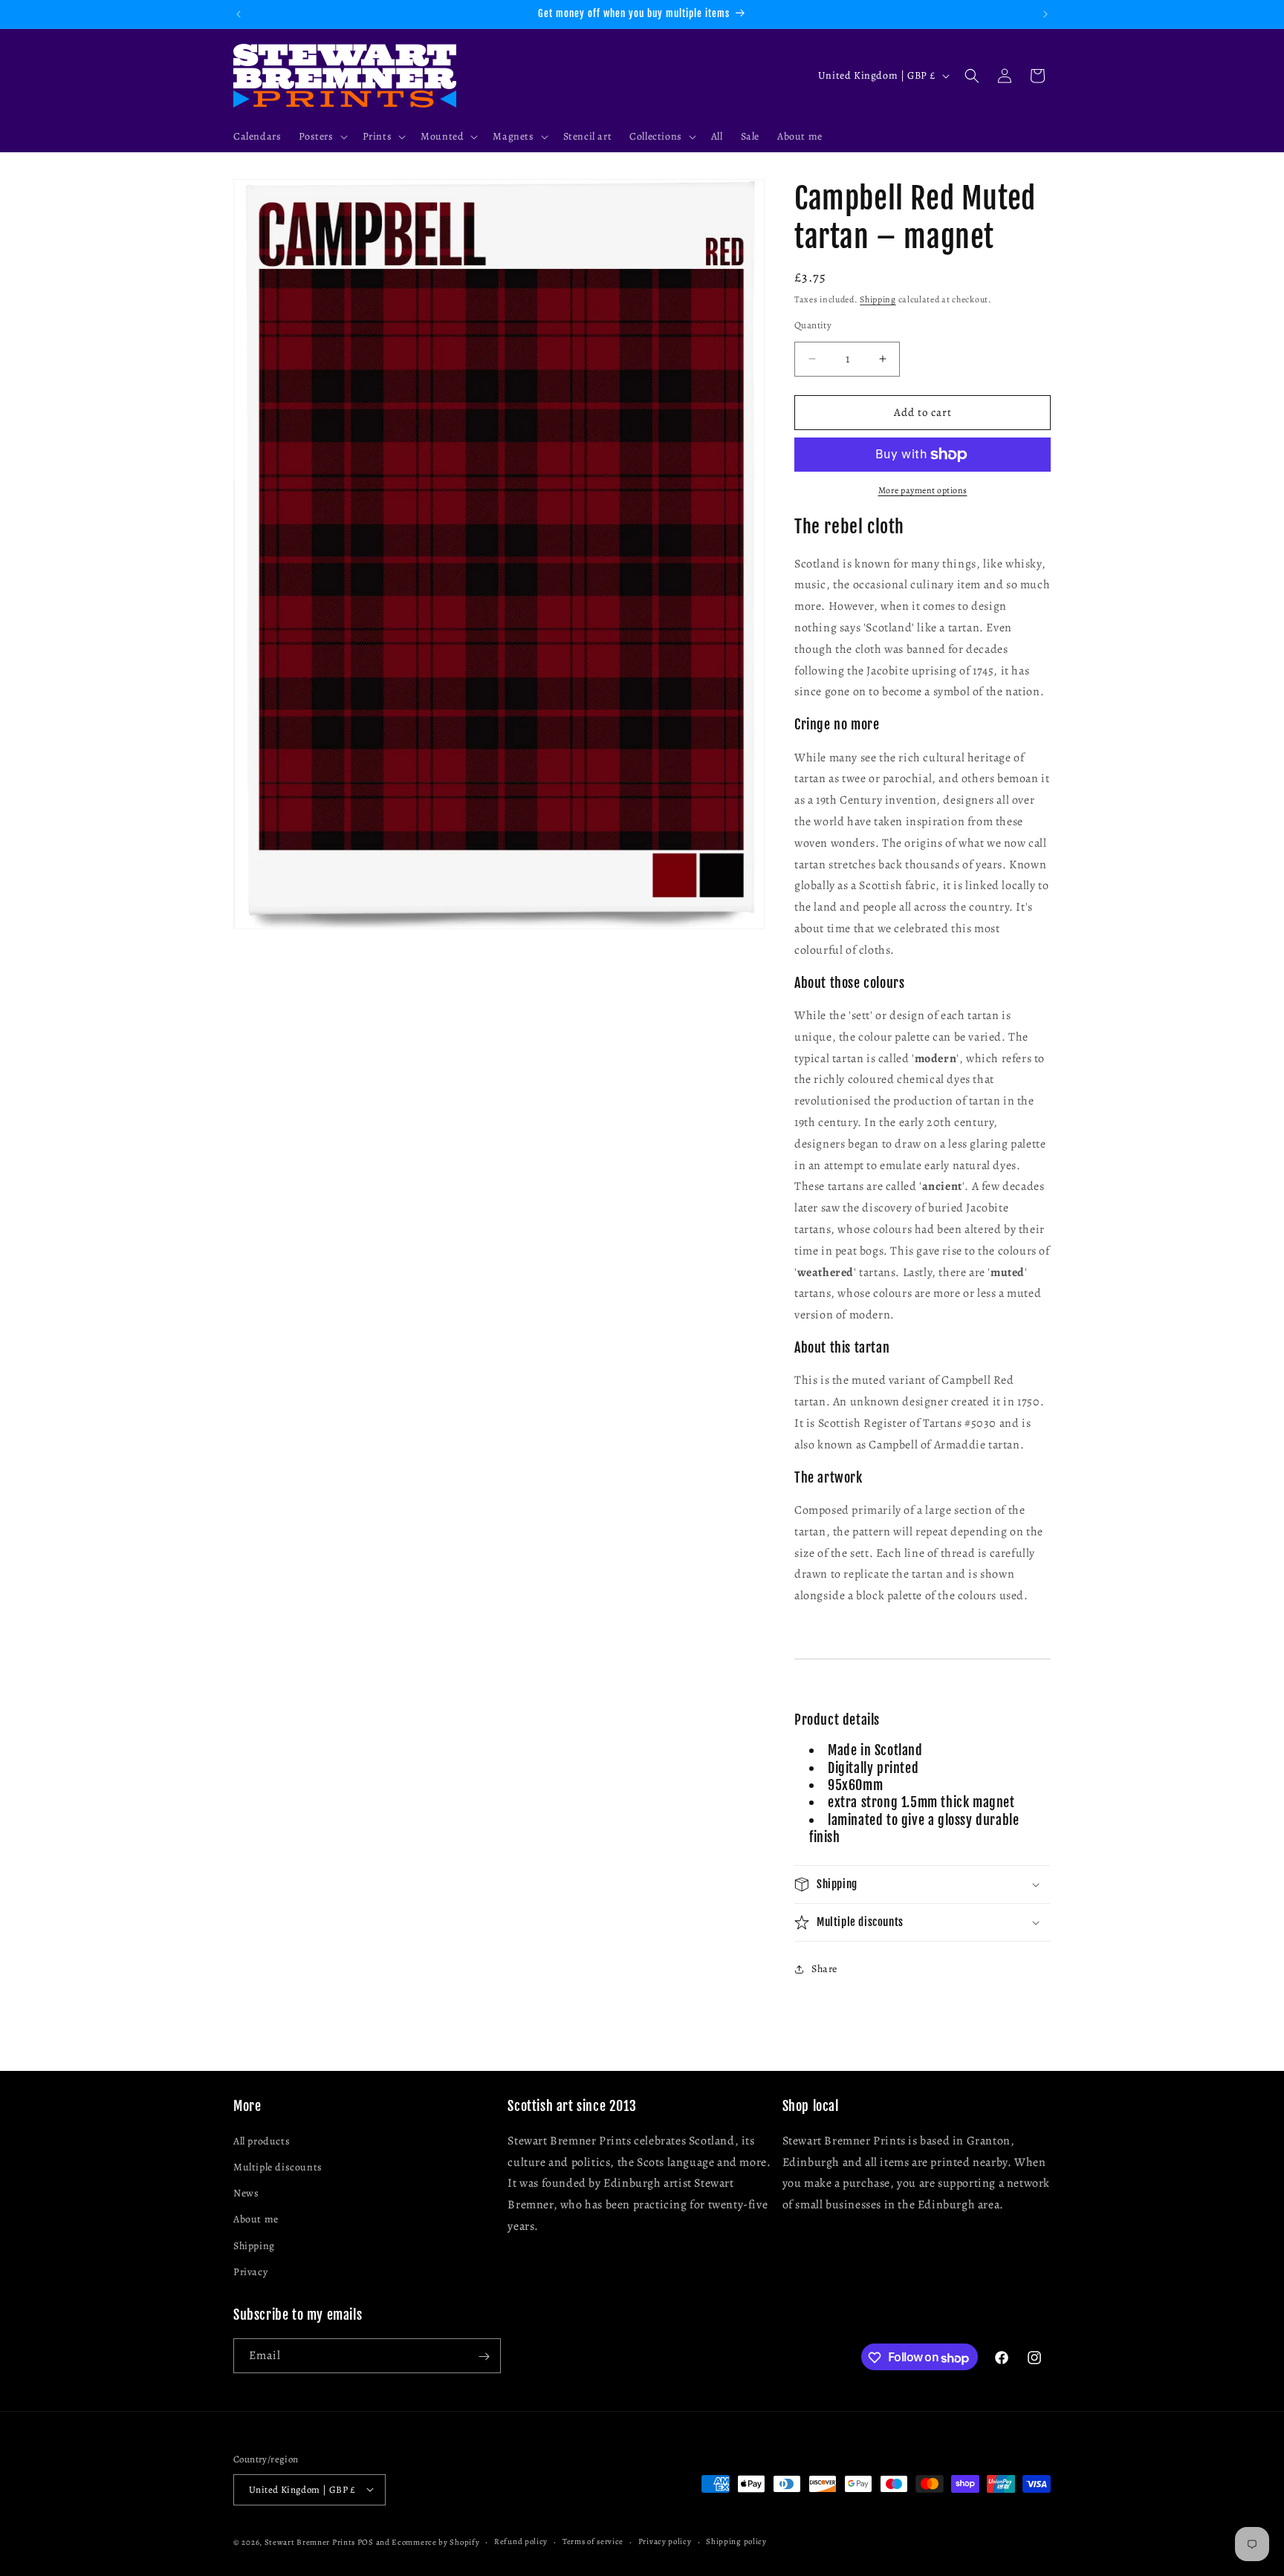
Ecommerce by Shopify (435, 2541)
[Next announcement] (1045, 14)
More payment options (923, 490)
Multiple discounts (278, 2166)
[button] (321, 137)
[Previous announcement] (239, 14)
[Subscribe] (484, 2357)
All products (262, 2140)
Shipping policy (736, 2541)
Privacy (250, 2271)
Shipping (878, 299)
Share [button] (824, 1969)
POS (366, 2541)
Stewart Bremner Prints (310, 2541)
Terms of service (593, 2541)
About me (256, 2219)
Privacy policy (665, 2541)
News (246, 2193)
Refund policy (521, 2541)
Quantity (813, 325)
